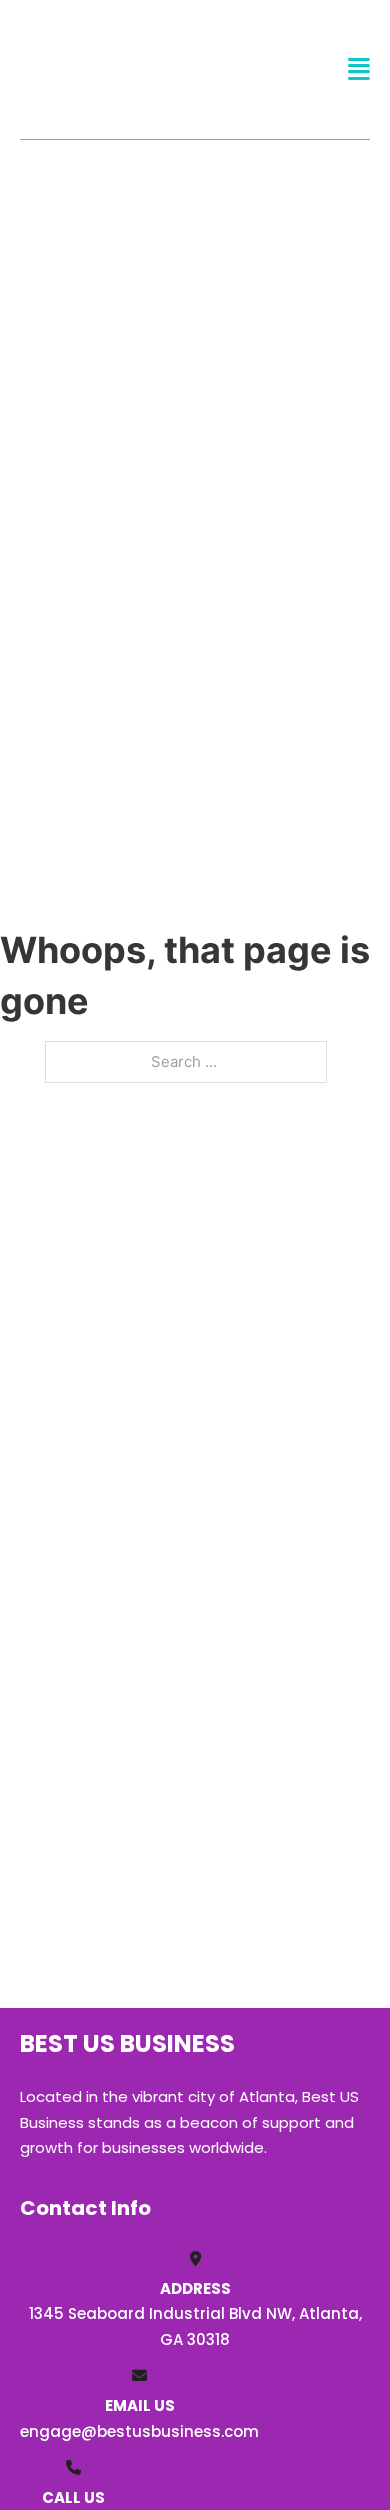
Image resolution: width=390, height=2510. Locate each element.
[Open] (359, 69)
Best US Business (96, 68)
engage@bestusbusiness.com (139, 2431)
